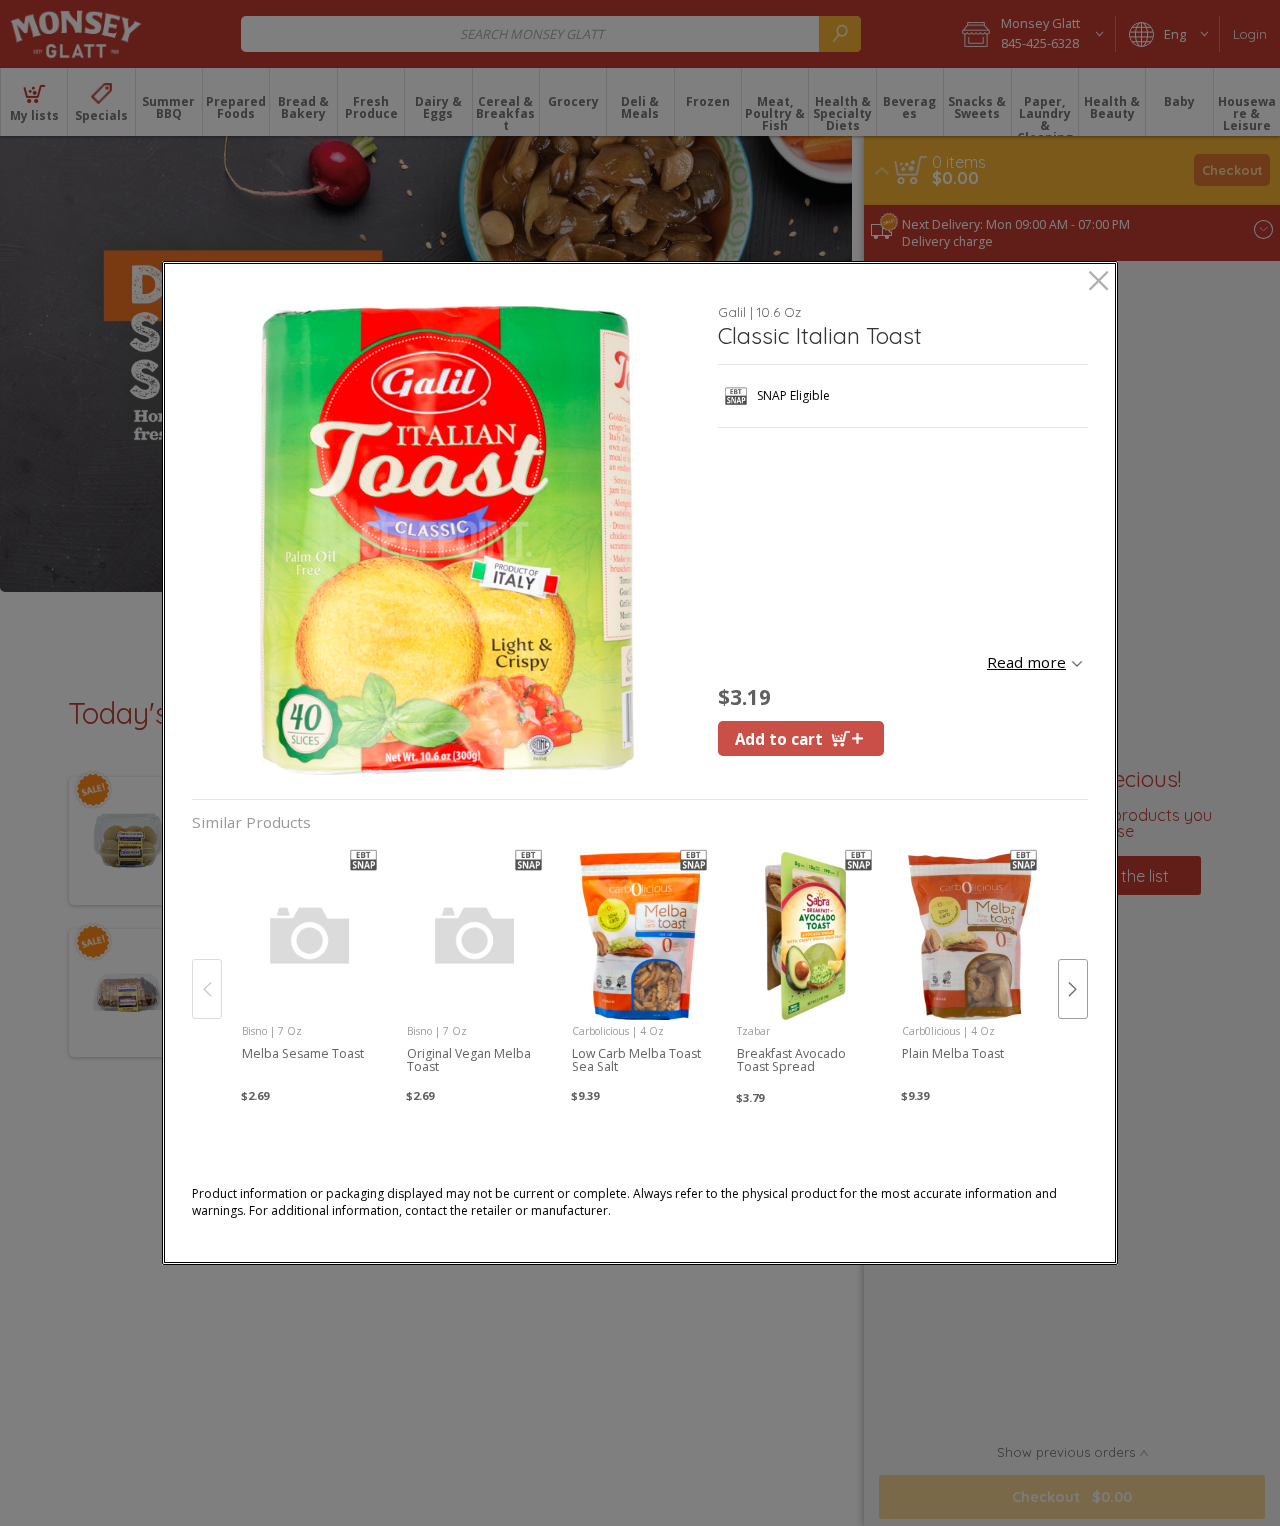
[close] (1098, 282)
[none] (310, 969)
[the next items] (1073, 989)
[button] (447, 540)
